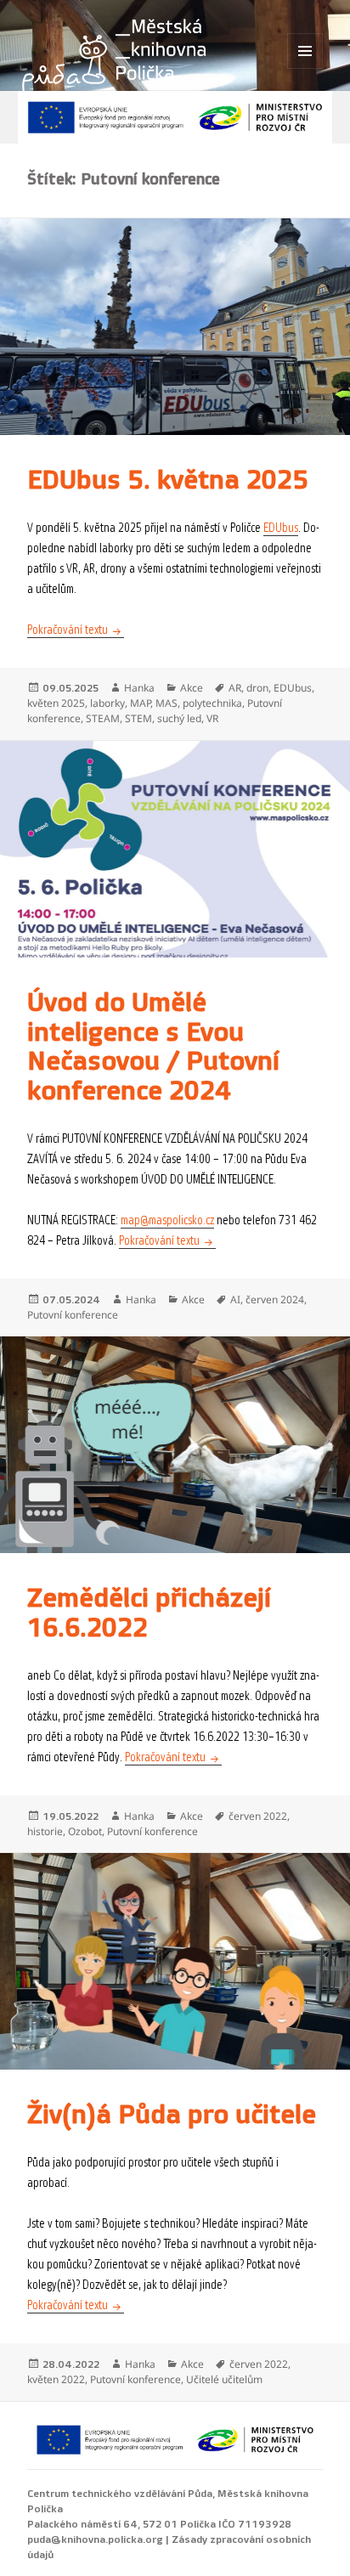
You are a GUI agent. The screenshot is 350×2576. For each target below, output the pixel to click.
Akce (192, 688)
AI (235, 1299)
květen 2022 (56, 2379)
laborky (107, 703)
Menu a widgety (305, 68)
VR (212, 718)
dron (257, 688)
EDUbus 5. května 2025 (168, 480)
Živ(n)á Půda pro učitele (172, 2115)
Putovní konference (73, 1315)
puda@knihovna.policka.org (95, 2539)
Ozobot (85, 1831)
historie (45, 1831)
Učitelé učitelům (224, 2379)
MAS (167, 703)
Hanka (139, 688)
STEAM (103, 718)
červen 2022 (258, 1816)
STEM (138, 718)
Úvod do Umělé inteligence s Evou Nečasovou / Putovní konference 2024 (153, 1047)
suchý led (179, 718)
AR (235, 688)
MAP (140, 703)
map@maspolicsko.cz (167, 1220)
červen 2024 (275, 1299)
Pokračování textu (76, 630)
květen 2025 (56, 703)
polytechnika (212, 703)
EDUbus (281, 528)
